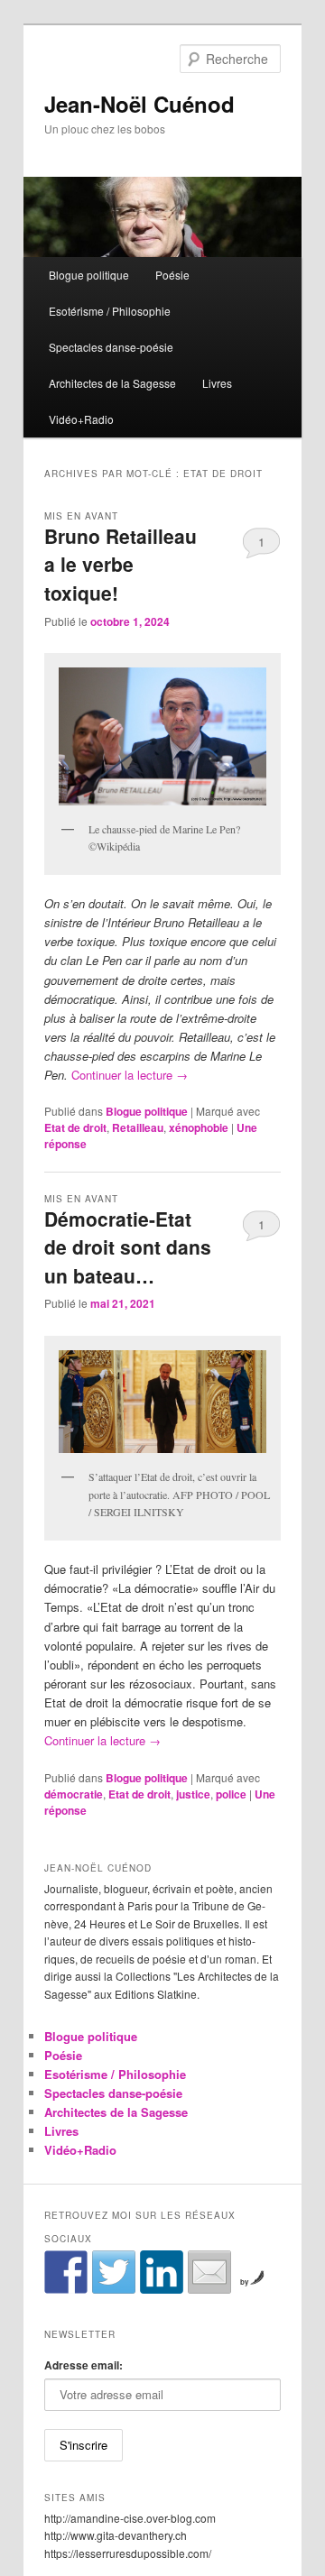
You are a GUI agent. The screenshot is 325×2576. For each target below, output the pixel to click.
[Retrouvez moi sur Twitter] (114, 2272)
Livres (217, 383)
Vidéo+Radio (81, 419)
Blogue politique (89, 275)
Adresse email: (84, 2365)
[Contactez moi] (209, 2272)
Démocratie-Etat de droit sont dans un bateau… (128, 1247)
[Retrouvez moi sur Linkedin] (162, 2272)
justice (193, 1794)
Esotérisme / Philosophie (110, 311)
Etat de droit (75, 1127)
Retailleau (138, 1127)
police (231, 1794)
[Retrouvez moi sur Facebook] (66, 2272)
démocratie (74, 1794)
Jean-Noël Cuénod (139, 104)
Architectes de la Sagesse (112, 383)
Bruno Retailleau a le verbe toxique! (121, 564)
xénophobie (199, 1127)
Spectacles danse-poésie (111, 347)
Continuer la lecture (130, 1075)
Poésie (172, 275)
